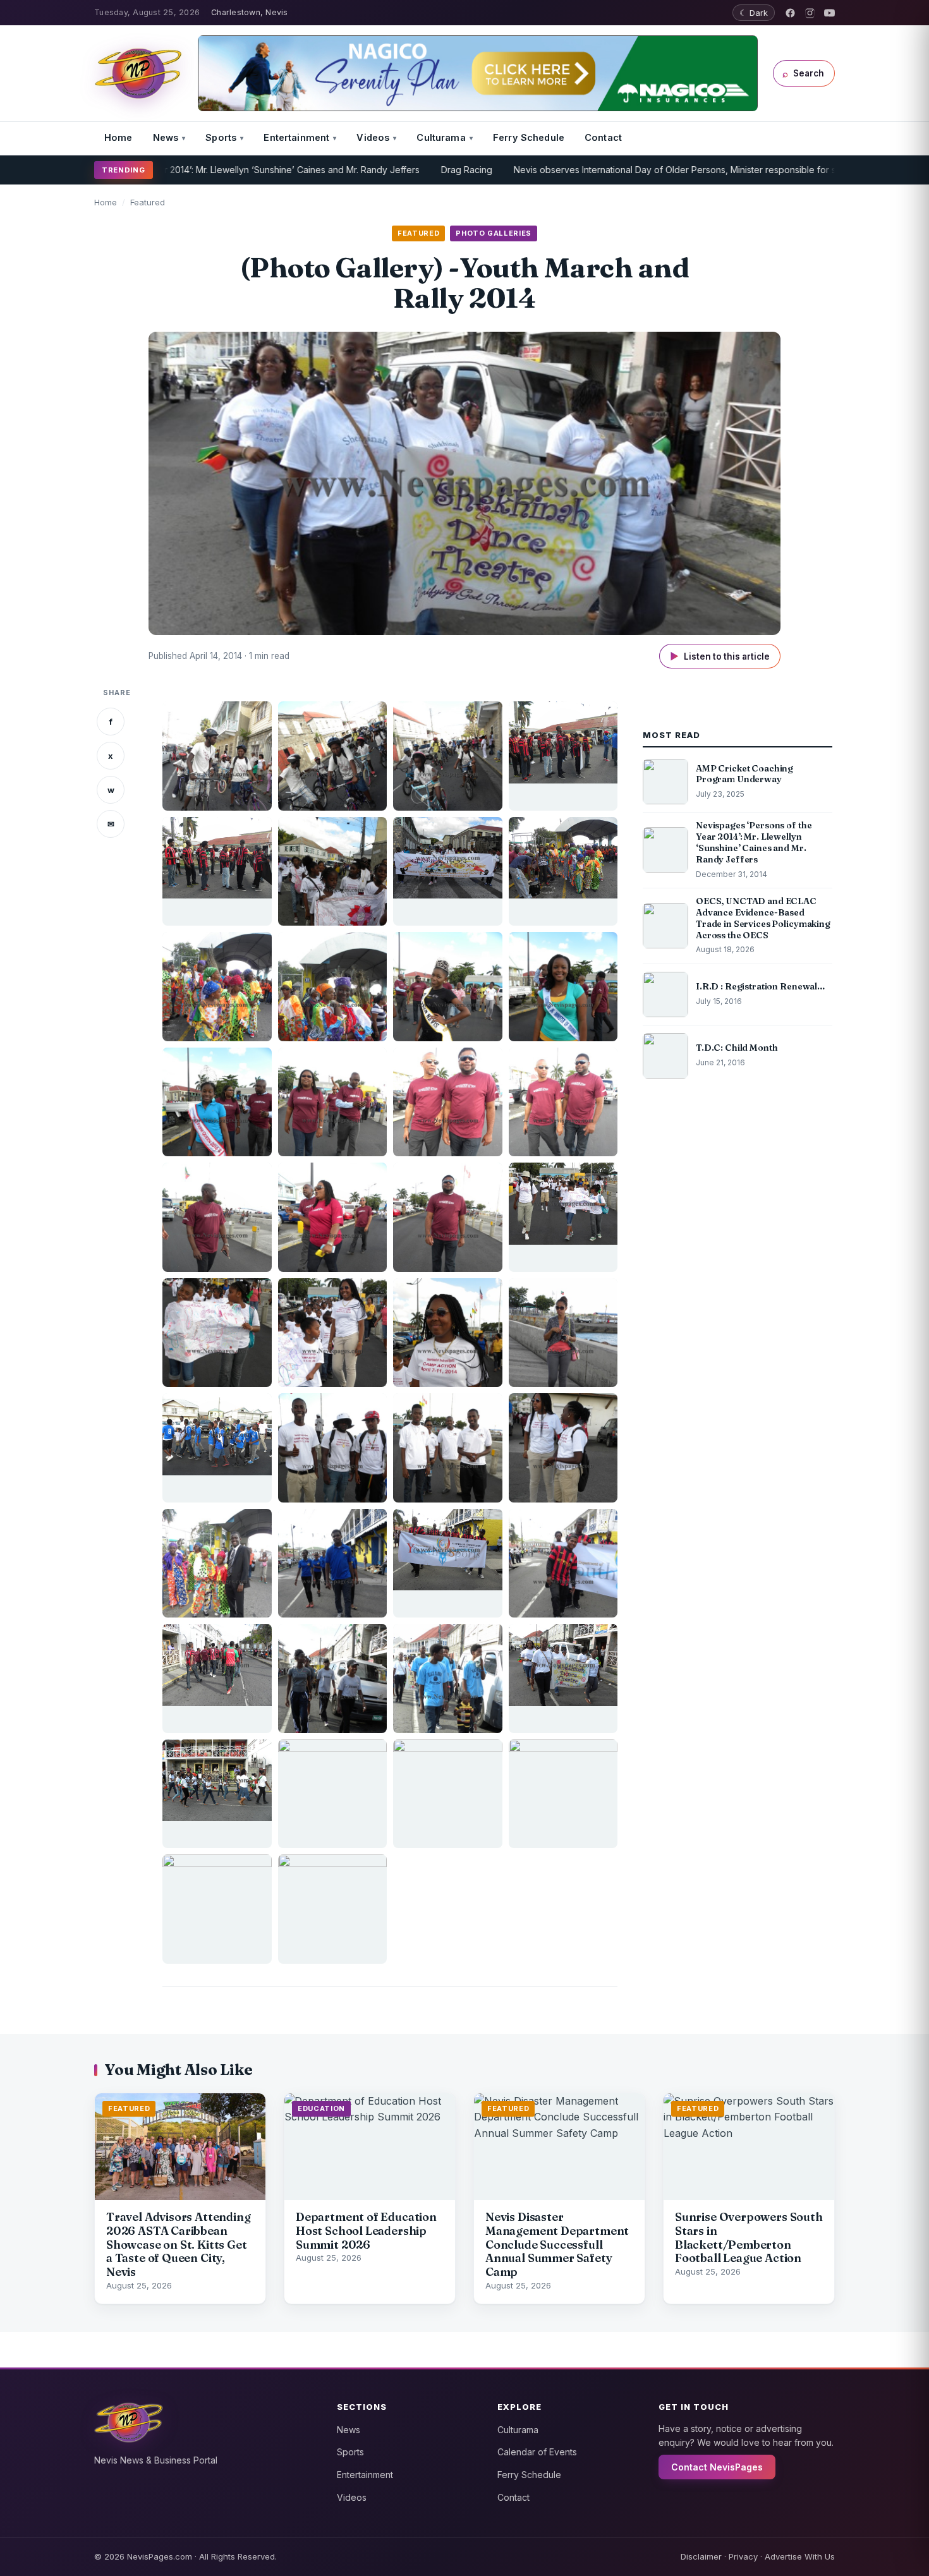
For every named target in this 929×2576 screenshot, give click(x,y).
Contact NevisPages (717, 2467)
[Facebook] (790, 13)
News (166, 137)
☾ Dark (754, 13)
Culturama (441, 137)
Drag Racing (393, 170)
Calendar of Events (537, 2452)
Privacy (743, 2556)
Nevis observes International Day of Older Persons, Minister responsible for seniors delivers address (650, 170)
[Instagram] (810, 13)
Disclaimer (701, 2556)
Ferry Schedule (529, 137)
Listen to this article (720, 656)
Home (118, 137)
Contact (603, 137)
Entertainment (296, 137)
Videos (373, 137)
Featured (148, 202)
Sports (221, 137)
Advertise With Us (800, 2556)
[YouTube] (829, 13)
